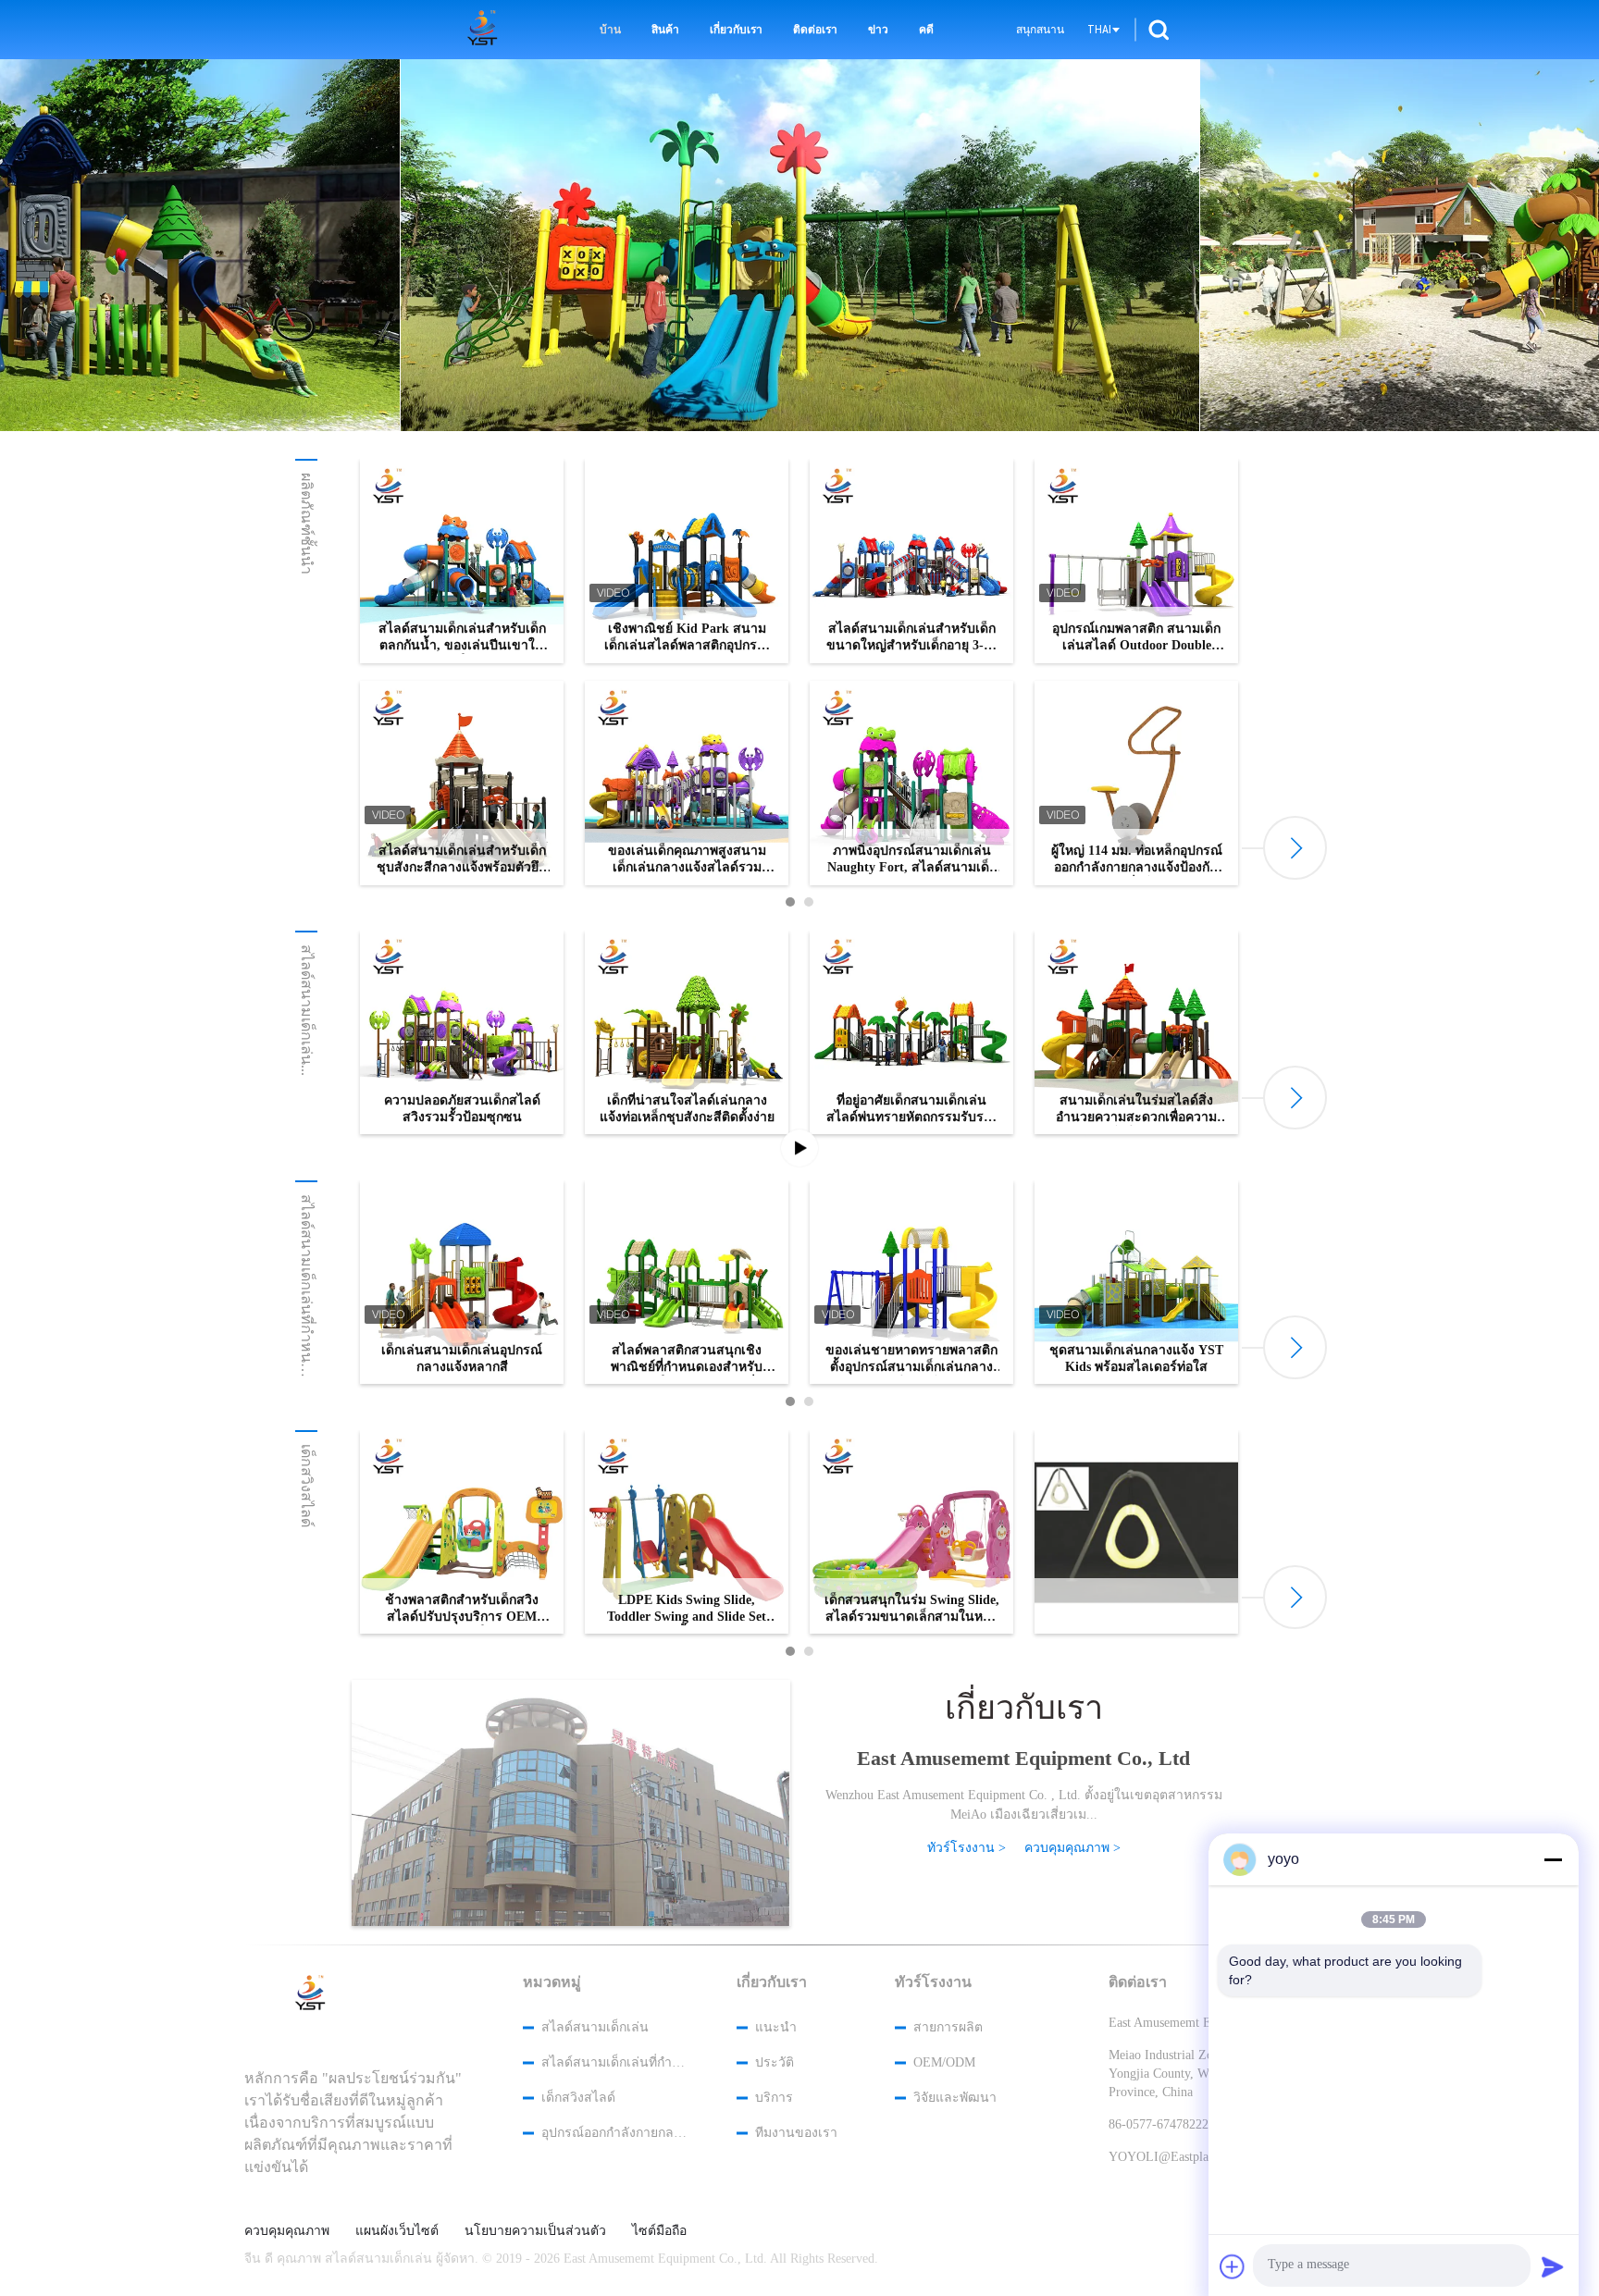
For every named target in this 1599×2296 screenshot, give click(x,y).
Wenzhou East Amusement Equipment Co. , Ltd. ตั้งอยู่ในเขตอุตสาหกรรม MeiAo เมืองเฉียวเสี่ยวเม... (1024, 1805)
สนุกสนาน (1040, 30)
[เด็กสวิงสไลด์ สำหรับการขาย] (800, 245)
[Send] (1553, 2266)
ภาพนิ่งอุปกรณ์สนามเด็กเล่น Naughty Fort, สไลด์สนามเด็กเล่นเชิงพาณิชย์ (912, 860)
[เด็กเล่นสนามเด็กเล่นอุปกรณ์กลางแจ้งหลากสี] (462, 1282)
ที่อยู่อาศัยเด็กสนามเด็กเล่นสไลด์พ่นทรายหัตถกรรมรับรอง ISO (912, 1110)
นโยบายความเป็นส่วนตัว (535, 2231)
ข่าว (878, 30)
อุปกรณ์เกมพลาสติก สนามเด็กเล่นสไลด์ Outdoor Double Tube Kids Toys (1136, 638)
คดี (926, 30)
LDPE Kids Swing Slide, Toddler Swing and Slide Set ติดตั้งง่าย (687, 1609)
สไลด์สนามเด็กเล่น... (307, 1010)
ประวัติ (775, 2062)
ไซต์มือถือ (659, 2231)
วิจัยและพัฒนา (955, 2098)
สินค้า (665, 30)
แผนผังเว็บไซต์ (397, 2231)
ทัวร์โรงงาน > (967, 1848)
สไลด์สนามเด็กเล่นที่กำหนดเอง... (307, 1299)
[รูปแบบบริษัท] (571, 1817)
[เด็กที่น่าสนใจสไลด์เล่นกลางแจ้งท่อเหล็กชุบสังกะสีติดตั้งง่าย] (687, 1032)
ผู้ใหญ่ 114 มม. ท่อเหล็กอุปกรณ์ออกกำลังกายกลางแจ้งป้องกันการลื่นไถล (1137, 860)
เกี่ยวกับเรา (736, 30)
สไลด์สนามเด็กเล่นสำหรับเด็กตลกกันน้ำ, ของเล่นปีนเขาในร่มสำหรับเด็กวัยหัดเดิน (462, 638)
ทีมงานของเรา (796, 2133)
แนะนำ (776, 2027)
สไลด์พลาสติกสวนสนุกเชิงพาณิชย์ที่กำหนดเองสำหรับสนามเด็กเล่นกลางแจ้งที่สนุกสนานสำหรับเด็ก (687, 1359)
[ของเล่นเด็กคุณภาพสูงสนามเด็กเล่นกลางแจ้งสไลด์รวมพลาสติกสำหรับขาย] (687, 783)
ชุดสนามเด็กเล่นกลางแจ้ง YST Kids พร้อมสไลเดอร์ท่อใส (1136, 1358)
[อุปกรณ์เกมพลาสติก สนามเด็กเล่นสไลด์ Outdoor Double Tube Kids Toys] (1136, 561)
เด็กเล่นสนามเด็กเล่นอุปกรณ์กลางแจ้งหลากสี (462, 1358)
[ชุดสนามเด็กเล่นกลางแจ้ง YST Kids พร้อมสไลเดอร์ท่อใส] (1136, 1282)
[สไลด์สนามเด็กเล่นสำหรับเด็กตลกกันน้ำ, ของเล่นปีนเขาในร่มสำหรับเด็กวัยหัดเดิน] (462, 561)
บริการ (774, 2098)
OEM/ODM (944, 2062)
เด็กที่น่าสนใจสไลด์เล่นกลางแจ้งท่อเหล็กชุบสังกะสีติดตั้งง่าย (687, 1109)
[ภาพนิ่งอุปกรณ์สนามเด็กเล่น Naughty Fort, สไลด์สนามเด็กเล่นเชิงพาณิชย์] (911, 783)
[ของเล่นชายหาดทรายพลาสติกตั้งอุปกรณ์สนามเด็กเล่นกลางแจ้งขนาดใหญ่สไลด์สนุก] (911, 1282)
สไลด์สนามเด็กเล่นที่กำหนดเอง (614, 2062)
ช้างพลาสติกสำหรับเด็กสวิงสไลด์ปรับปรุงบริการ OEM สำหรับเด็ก (462, 1609)
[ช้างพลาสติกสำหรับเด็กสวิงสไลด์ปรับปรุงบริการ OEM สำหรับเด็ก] (462, 1532)
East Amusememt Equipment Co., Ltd (1023, 1758)
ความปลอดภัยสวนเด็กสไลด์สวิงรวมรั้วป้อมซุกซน (462, 1109)
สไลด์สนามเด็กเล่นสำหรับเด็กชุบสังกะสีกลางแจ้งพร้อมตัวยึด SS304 (462, 860)
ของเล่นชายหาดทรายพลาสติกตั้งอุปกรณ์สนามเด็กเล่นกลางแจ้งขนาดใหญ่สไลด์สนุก (911, 1359)
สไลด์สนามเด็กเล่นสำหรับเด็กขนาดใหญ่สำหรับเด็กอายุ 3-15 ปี (911, 638)
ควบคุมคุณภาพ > (1072, 1848)
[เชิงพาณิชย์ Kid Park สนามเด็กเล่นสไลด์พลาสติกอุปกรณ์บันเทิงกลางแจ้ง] (687, 561)
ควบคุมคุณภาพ (287, 2231)
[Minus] (1553, 1859)
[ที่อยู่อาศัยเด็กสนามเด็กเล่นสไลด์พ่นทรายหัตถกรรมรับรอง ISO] (911, 1032)
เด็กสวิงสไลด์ (307, 1486)
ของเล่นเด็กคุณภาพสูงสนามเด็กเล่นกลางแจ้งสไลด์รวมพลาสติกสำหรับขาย (687, 860)
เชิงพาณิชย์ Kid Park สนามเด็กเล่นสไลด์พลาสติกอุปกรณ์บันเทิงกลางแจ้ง (687, 638)
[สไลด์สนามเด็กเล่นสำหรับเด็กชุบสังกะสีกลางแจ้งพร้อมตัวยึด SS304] (462, 783)
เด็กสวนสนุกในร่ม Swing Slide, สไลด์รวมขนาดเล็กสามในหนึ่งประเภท (912, 1609)
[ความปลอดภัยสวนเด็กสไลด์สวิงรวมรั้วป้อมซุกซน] (462, 1032)
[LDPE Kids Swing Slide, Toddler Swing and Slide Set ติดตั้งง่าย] (687, 1532)
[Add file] (1233, 2266)
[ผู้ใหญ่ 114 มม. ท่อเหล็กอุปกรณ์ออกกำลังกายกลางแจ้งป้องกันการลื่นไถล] (1136, 783)
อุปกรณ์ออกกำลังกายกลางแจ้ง (614, 2133)
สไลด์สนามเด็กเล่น (595, 2027)
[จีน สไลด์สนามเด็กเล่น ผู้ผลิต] (486, 30)
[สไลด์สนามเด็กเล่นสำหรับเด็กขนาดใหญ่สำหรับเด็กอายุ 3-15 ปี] (911, 561)
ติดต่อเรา (815, 30)
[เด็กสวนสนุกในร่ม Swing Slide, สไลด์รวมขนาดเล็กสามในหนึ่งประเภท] (911, 1532)
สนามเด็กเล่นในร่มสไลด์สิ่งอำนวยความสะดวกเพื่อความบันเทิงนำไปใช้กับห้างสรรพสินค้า (1136, 1110)
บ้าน (610, 30)
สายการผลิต (948, 2027)
